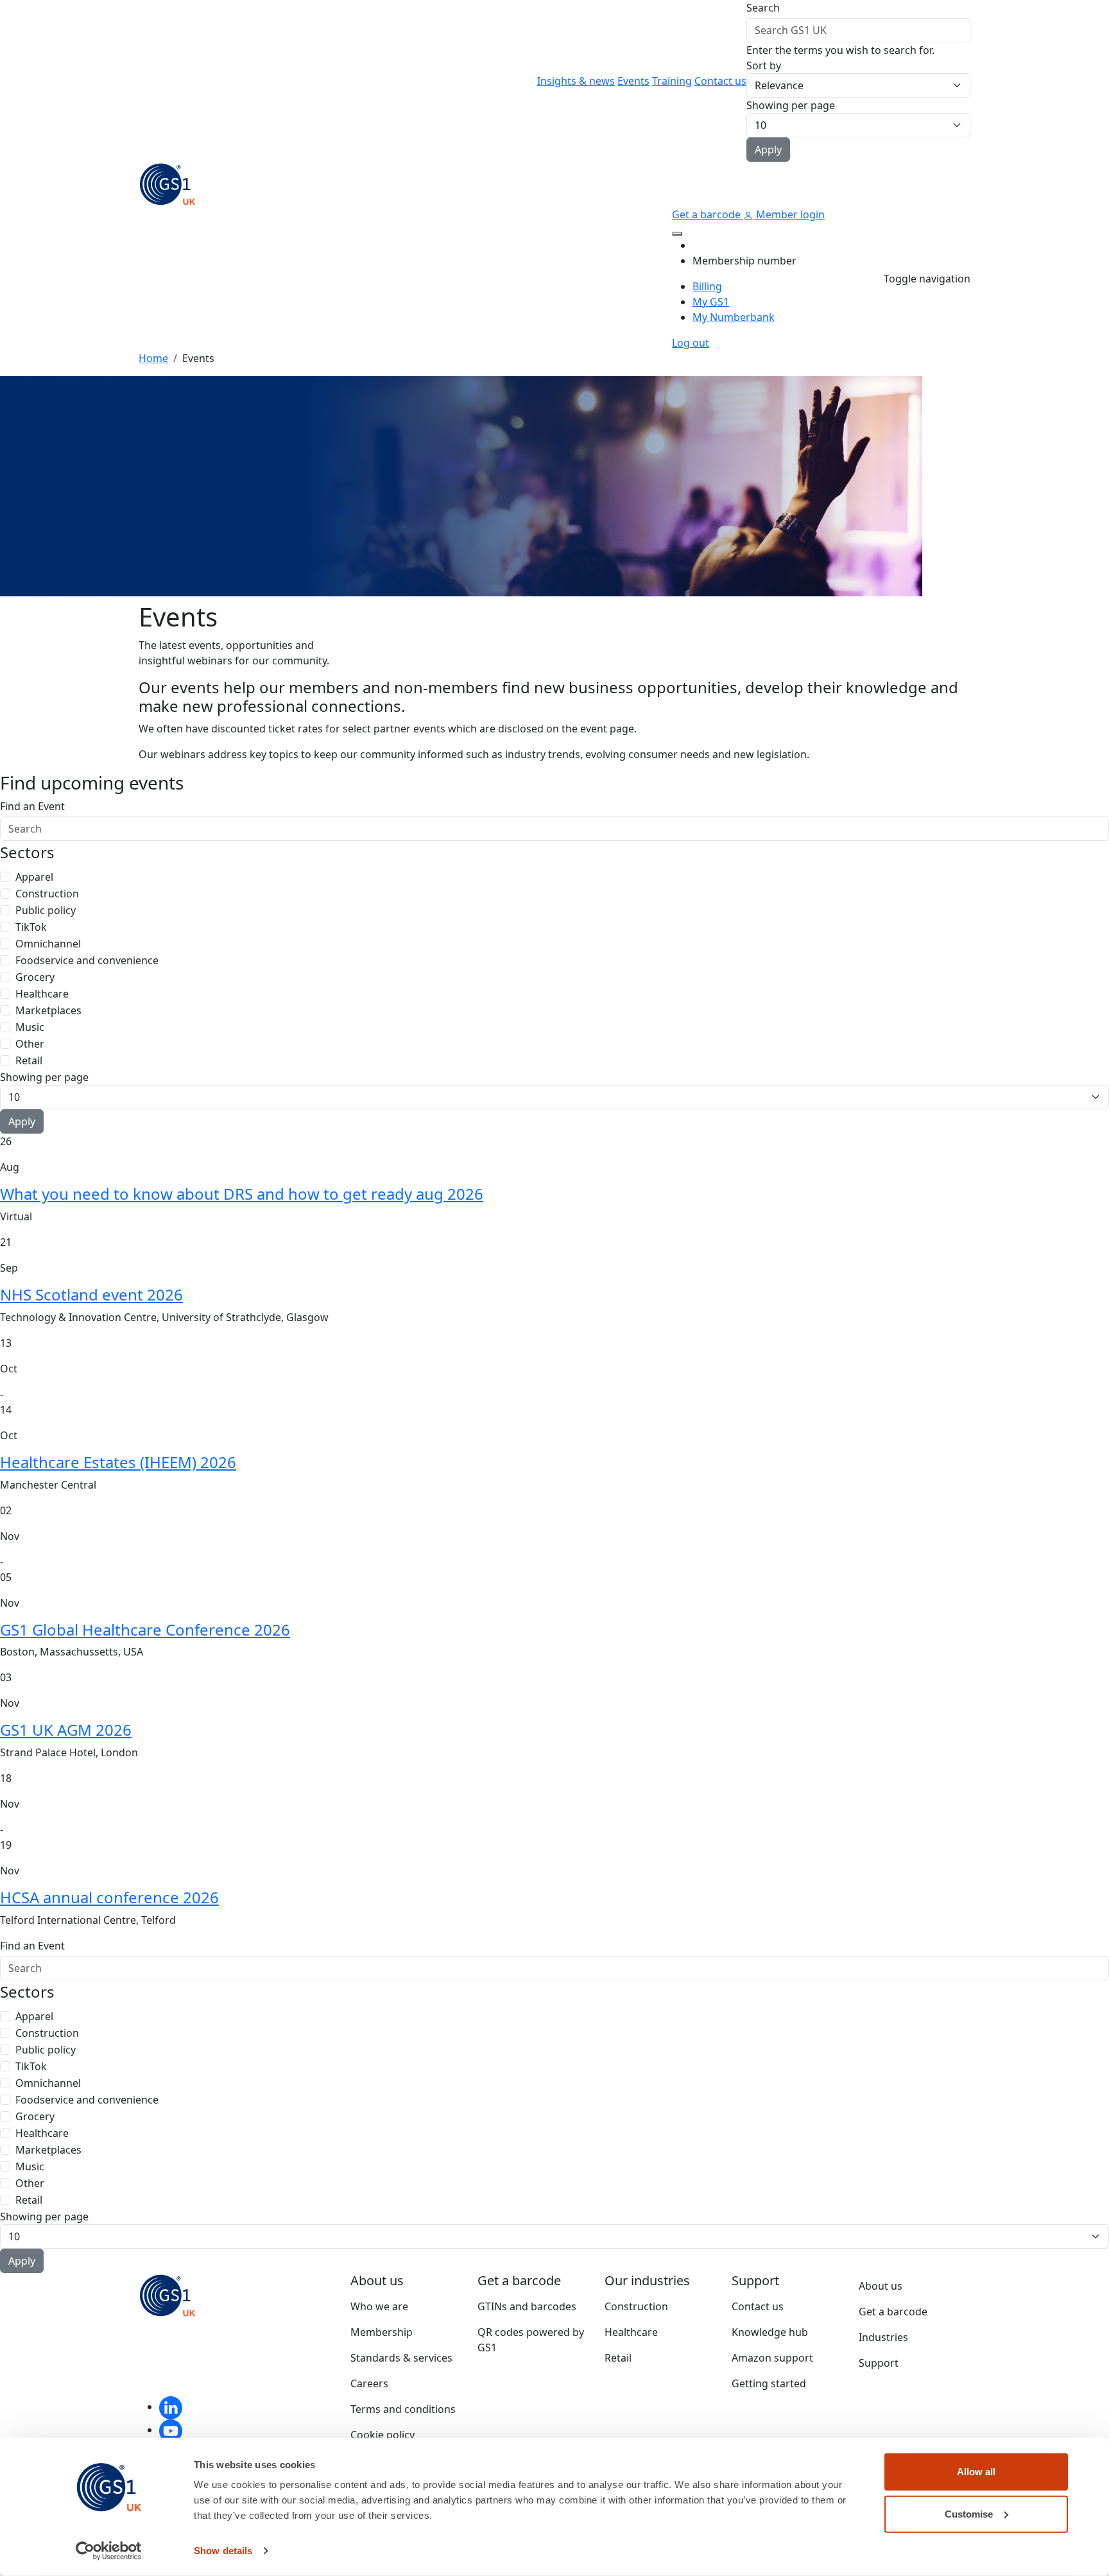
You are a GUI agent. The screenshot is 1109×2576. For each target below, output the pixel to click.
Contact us (720, 81)
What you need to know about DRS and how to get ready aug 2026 (242, 1194)
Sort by (764, 65)
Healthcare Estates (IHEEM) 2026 (118, 1462)
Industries (883, 2337)
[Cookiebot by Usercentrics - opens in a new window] (109, 2551)
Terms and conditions (403, 2409)
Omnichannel (48, 944)
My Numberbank (734, 317)
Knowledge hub (770, 2332)
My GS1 (711, 302)
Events (633, 81)
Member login (789, 214)
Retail (29, 1060)
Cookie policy (383, 2435)
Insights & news (576, 81)
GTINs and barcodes (527, 2306)
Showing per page (791, 105)
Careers (369, 2383)
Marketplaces (48, 1010)
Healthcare (42, 994)
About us (881, 2286)
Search (763, 8)
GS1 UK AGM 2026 (66, 1730)
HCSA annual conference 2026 (109, 1897)
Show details (223, 2551)
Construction (47, 894)
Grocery (35, 977)
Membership (382, 2332)
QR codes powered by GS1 (531, 2340)
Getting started (769, 2383)
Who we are (379, 2306)
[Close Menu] (677, 234)
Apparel (34, 877)
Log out (691, 343)
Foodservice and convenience (87, 960)
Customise (969, 2513)
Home (153, 358)
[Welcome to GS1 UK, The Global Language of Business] (168, 183)
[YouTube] (171, 2430)
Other (30, 1044)
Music (30, 1027)
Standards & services (401, 2358)
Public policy (46, 910)
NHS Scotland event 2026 (91, 1294)
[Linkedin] (171, 2407)
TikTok (31, 927)
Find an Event (32, 806)
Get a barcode (708, 214)
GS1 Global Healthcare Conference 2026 (145, 1629)
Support (879, 2363)
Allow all (976, 2472)
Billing (707, 286)
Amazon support (772, 2358)
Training (672, 81)
